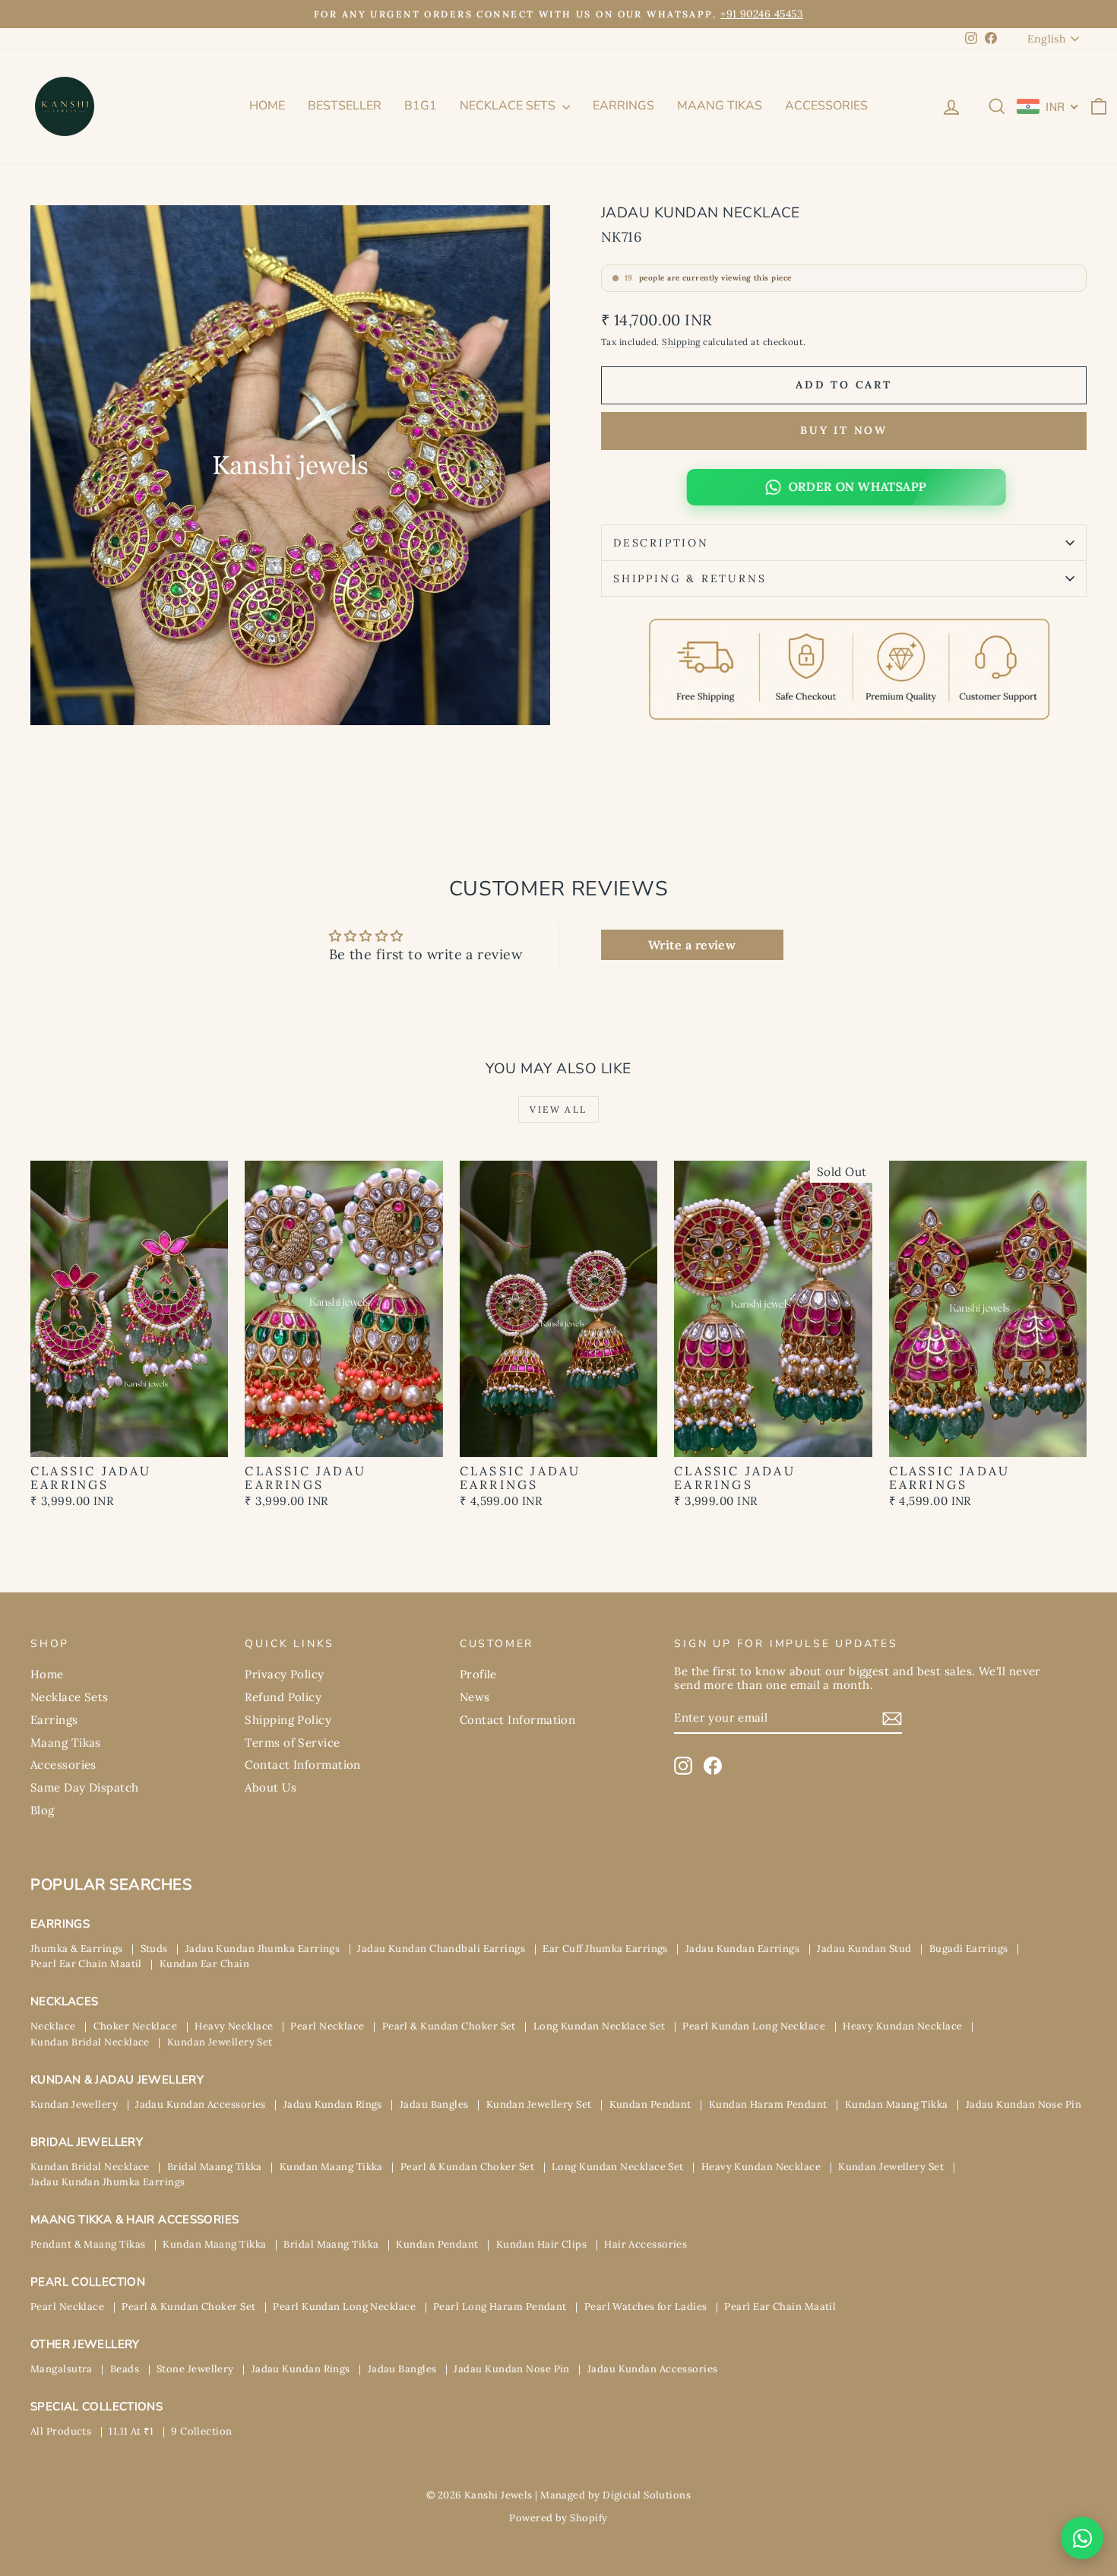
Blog (43, 1810)
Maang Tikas (720, 106)
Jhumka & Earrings (77, 1949)
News (475, 1697)
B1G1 (421, 106)
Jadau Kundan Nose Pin (1024, 2104)
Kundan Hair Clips (542, 2244)
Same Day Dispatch (85, 1787)
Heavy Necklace (234, 2026)
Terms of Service (292, 1743)
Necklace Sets (509, 106)
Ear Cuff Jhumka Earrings (605, 1949)
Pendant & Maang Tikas (88, 2244)
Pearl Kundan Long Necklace (754, 2026)
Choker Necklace (136, 2026)
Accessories (826, 106)
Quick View (130, 1441)
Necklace (53, 2026)
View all (558, 1109)
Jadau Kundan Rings (333, 2104)
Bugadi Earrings (969, 1949)
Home (267, 106)
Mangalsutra (62, 2369)
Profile (478, 1674)
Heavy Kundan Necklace (902, 2026)
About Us (271, 1787)
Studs (154, 1949)
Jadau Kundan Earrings (742, 1949)
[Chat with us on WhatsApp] (1082, 2538)
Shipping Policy (288, 1720)
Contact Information (303, 1765)
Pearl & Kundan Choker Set (449, 2026)
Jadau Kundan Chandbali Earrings (441, 1949)
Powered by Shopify (558, 2518)
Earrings (623, 106)
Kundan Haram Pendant (768, 2104)
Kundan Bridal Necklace (90, 2042)
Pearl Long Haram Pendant (500, 2307)
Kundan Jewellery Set (220, 2042)
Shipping (681, 342)
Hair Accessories (646, 2244)
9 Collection (201, 2431)
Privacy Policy (284, 1674)
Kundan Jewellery (74, 2104)
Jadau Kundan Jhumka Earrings (263, 1949)
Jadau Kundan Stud (864, 1949)
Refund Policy (283, 1697)
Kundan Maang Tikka (897, 2104)
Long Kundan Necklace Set (600, 2026)
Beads (125, 2369)
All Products (61, 2431)
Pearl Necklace (327, 2026)
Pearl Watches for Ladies (646, 2307)
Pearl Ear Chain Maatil (86, 1964)
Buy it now (844, 430)
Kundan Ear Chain (204, 1964)
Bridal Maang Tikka (215, 2167)
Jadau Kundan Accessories (201, 2104)
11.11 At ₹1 (131, 2431)
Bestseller (345, 106)
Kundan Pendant (650, 2104)
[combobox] (1048, 106)
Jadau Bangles (434, 2104)
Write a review (692, 945)
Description (661, 543)
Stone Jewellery (195, 2369)
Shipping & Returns (690, 578)
